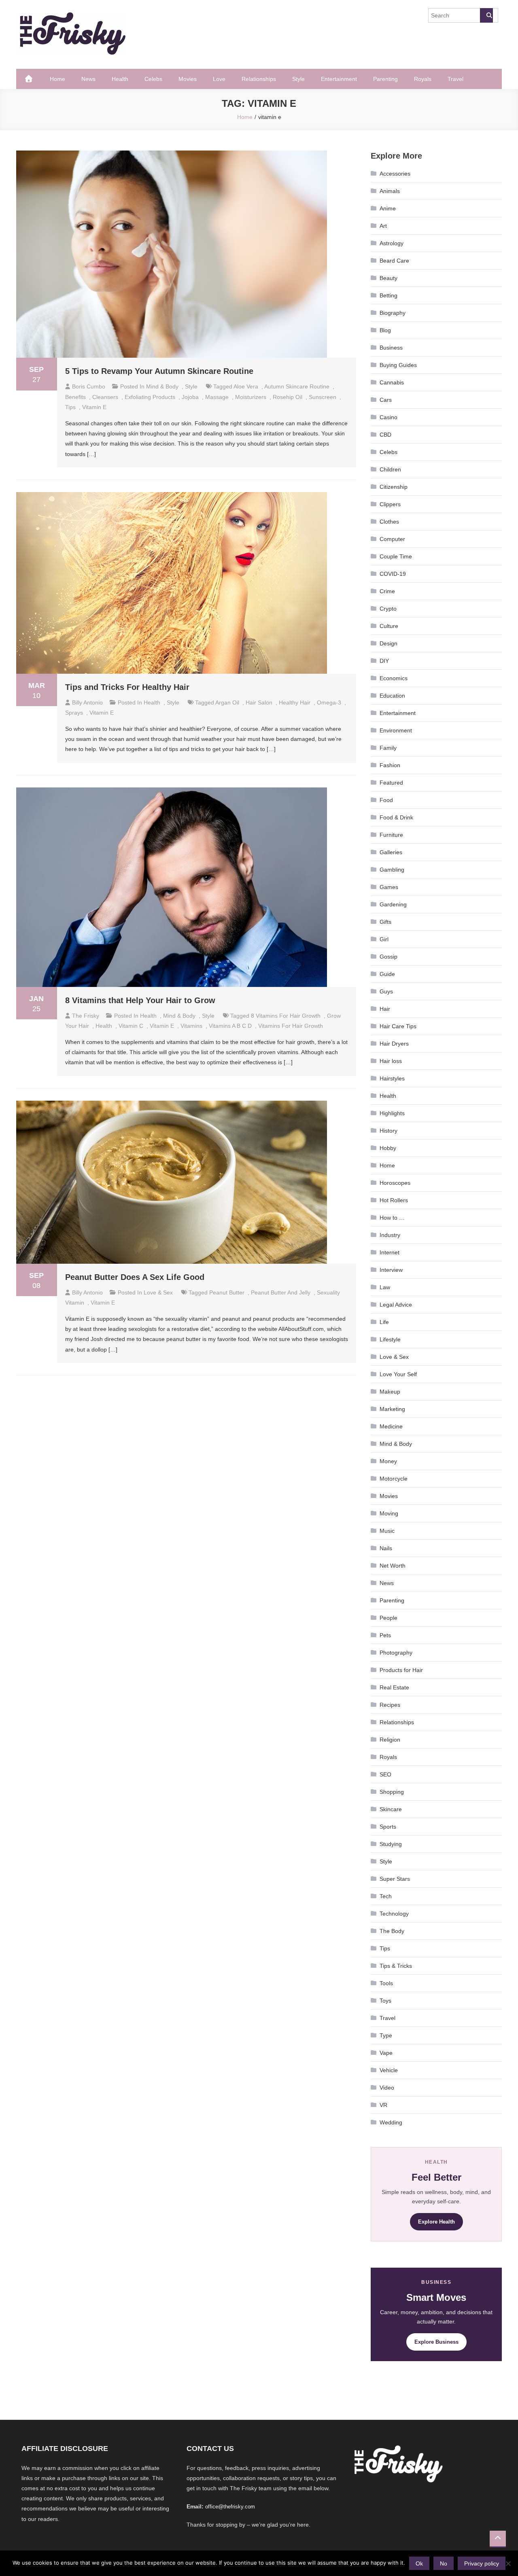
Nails (386, 1548)
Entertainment (339, 79)
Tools (386, 1983)
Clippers (390, 504)
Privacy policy (482, 2563)
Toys (385, 2001)
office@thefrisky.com (230, 2507)
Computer (392, 539)
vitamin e (94, 407)
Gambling (392, 870)
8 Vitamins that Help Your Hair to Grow (140, 1000)
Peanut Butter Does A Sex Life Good (135, 1277)
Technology (394, 1914)
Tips (385, 1948)
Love (219, 79)
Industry (390, 1235)
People (388, 1618)
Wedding (391, 2122)
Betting (388, 295)
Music (387, 1531)
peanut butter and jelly (281, 1292)
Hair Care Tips (398, 1026)
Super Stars (395, 1879)
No (444, 2563)
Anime (388, 208)
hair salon (259, 702)
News (88, 79)
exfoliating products (150, 397)
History (388, 1131)
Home (57, 79)
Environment (396, 730)
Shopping (392, 1792)
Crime (387, 591)
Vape (386, 2053)
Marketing (392, 1409)
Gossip (388, 957)
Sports (388, 1827)
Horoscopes (395, 1183)
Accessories (395, 174)
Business (391, 348)
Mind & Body (162, 386)
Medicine (391, 1426)
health (104, 1026)
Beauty (388, 278)
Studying (391, 1844)
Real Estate (394, 1687)
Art (383, 226)
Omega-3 (329, 702)
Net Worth (393, 1566)
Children (390, 469)
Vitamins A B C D (230, 1026)
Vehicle (389, 2070)
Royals (423, 79)
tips (70, 407)
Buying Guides (398, 365)
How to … (392, 1218)
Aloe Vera (246, 386)
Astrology (392, 243)
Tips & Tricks (396, 1966)
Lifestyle (390, 1339)
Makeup (390, 1392)
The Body (392, 1931)
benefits (75, 397)
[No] (508, 2563)
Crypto (388, 609)
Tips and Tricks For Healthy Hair (127, 687)
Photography (396, 1653)
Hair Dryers (394, 1044)
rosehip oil (288, 397)
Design (388, 643)
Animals (390, 191)
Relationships (259, 79)
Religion (390, 1740)
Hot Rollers (394, 1200)
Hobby (388, 1148)
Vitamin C (131, 1026)
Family (388, 748)
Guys (386, 991)
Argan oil (227, 702)
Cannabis (392, 382)
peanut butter (227, 1292)
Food (386, 800)
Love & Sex (158, 1292)
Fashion (390, 765)
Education (392, 696)
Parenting (385, 79)
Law (385, 1287)
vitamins (191, 1026)
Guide (387, 974)
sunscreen (323, 397)
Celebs (153, 79)
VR (383, 2105)
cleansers (105, 397)
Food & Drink (396, 817)
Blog (385, 330)
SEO (385, 1774)
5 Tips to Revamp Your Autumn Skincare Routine (159, 371)
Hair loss (391, 1061)
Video (387, 2088)
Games (389, 887)
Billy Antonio (87, 702)
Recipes (390, 1705)
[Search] (486, 15)
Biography (393, 313)
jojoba (190, 397)
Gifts (385, 922)
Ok (419, 2563)
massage (217, 397)
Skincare (391, 1809)
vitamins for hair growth (291, 1026)
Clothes (389, 522)
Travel (455, 79)
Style (298, 79)
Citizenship (394, 487)
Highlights (392, 1113)
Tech (386, 1896)
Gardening (393, 904)
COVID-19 (393, 574)
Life (384, 1322)
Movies (188, 79)
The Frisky (86, 1016)
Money (388, 1461)
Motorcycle (394, 1479)
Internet (390, 1252)
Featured (391, 783)
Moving (389, 1513)
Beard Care (394, 261)
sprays (74, 713)
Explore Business (436, 2342)
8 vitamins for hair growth (286, 1016)
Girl (384, 939)
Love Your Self (398, 1374)
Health (120, 79)
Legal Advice (396, 1305)
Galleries (391, 852)
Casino (388, 417)
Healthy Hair (295, 702)
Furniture (391, 835)
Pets (385, 1635)
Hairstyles (392, 1078)
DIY (384, 661)
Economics (394, 678)
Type (386, 2035)
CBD (385, 435)
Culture (389, 626)
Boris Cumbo (89, 386)
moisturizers (251, 397)
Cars (386, 400)
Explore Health (436, 2222)
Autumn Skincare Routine (297, 386)
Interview (391, 1270)
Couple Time (396, 556)
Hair (385, 1009)
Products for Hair (401, 1670)
